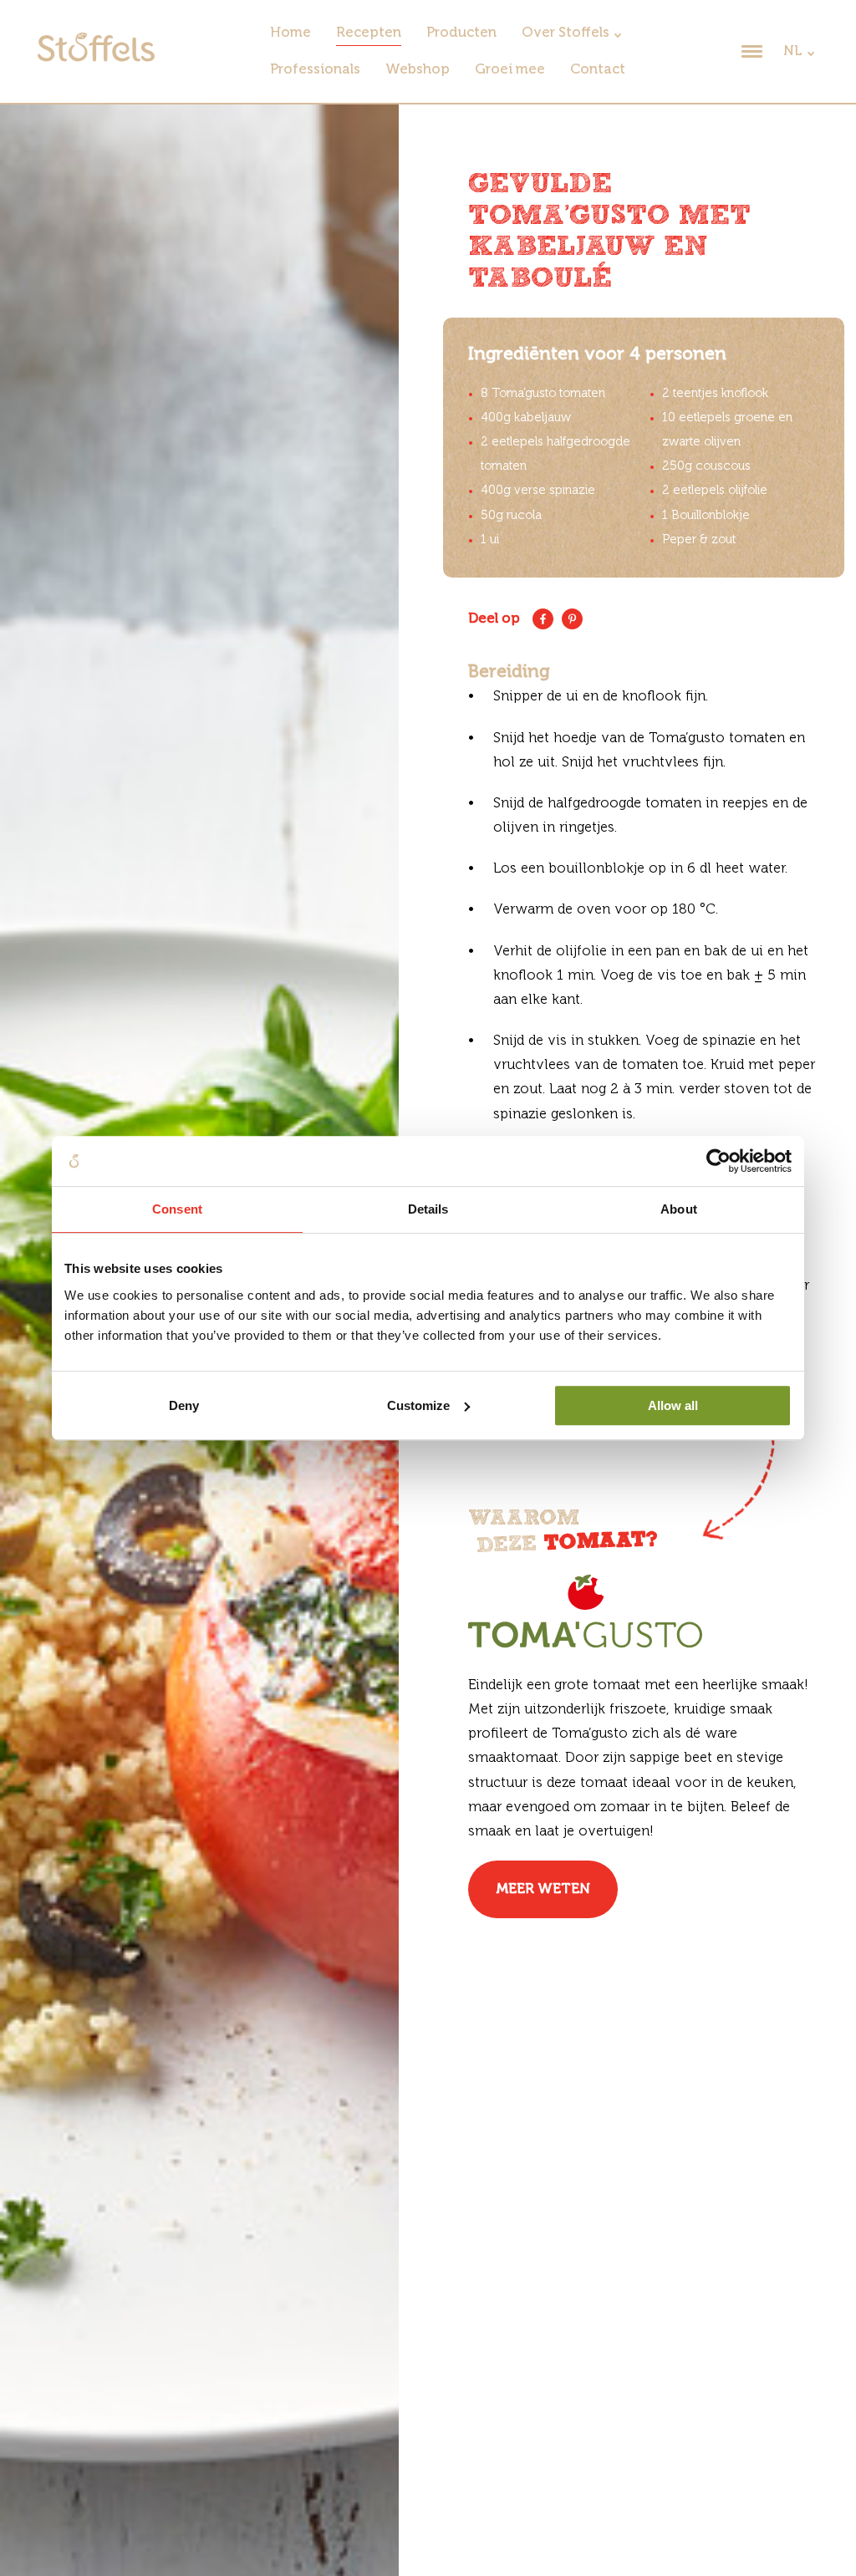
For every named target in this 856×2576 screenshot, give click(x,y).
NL (793, 51)
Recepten (369, 33)
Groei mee (510, 70)
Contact (598, 70)
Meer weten (543, 1889)
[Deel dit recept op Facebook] (543, 619)
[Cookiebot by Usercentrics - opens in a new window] (718, 1161)
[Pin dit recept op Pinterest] (572, 619)
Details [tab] (428, 1209)
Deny (184, 1405)
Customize (418, 1405)
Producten (461, 33)
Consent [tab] (177, 1209)
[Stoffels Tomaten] (96, 58)
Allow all (673, 1405)
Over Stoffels (566, 33)
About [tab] (679, 1209)
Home (290, 33)
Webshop (418, 70)
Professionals (315, 70)
